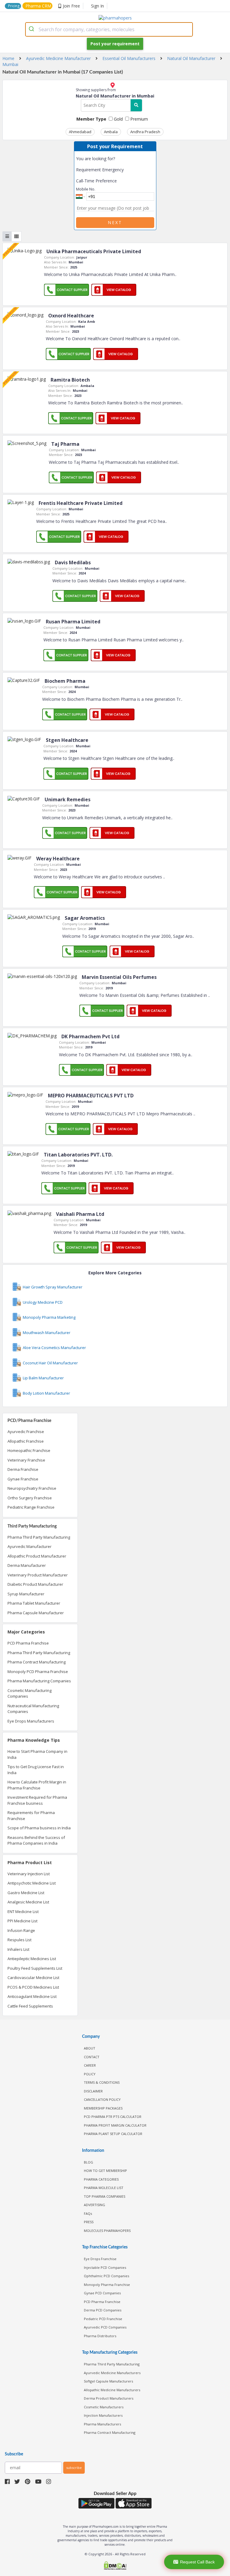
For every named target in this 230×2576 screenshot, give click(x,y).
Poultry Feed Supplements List (35, 1968)
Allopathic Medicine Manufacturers (112, 2390)
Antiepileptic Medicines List (32, 1959)
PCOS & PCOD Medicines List (33, 1987)
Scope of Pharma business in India (39, 1828)
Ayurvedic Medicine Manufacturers (112, 2373)
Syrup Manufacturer (26, 1594)
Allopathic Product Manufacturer (37, 1556)
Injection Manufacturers (103, 2415)
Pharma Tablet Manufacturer (34, 1603)
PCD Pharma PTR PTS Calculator (113, 2117)
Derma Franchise (23, 1469)
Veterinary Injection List (29, 1874)
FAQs (88, 2213)
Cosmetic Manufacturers (104, 2407)
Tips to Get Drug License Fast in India (36, 1770)
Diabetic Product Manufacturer (35, 1584)
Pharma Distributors (100, 2336)
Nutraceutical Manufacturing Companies (33, 1709)
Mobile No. (86, 189)
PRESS (89, 2222)
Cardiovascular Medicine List (33, 1978)
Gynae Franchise (23, 1479)
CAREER (90, 2065)
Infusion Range (21, 1930)
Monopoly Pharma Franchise (107, 2285)
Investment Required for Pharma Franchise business (37, 1800)
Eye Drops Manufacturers (31, 1721)
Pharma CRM (38, 6)
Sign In (97, 6)
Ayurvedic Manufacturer (29, 1546)
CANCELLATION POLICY (102, 2099)
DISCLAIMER (93, 2091)
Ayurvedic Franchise (26, 1432)
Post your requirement (115, 44)
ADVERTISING (94, 2205)
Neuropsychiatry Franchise (32, 1488)
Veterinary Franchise (26, 1460)
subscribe (74, 2468)
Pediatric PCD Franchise (103, 2319)
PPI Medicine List (22, 1921)
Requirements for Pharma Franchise (31, 1816)
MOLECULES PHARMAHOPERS (107, 2231)
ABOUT (90, 2048)
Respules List (19, 1940)
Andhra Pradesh (145, 132)
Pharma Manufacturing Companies (39, 1681)
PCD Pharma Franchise (28, 1643)
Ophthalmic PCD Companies (106, 2276)
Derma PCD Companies (103, 2310)
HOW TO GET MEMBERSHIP (105, 2171)
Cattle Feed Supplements (30, 2006)
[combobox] (109, 29)
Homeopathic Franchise (29, 1450)
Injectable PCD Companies (105, 2267)
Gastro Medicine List (26, 1893)
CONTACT (92, 2057)
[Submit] (32, 29)
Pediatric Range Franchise (31, 1507)
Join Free (71, 6)
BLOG (88, 2162)
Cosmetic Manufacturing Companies (29, 1693)
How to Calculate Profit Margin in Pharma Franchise (37, 1785)
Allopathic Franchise (26, 1441)
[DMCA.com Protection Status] (115, 2566)
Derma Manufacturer (27, 1565)
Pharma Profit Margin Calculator (115, 2125)
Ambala (111, 132)
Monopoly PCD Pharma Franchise (38, 1672)
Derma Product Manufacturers (109, 2398)
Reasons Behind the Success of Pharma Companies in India (36, 1840)
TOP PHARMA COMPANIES (105, 2196)
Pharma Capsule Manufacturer (36, 1613)
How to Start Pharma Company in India (37, 1754)
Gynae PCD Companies (102, 2293)
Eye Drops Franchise (100, 2259)
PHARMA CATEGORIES (101, 2179)
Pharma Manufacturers (102, 2424)
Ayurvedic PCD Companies (105, 2327)
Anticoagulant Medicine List (32, 1996)
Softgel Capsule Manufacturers (108, 2381)
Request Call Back (197, 2562)
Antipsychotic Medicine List (32, 1883)
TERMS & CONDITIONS (102, 2082)
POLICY (90, 2074)
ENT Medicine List (23, 1912)
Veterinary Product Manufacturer (38, 1575)
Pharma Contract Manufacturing (37, 1662)
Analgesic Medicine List (28, 1902)
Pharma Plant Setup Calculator (113, 2134)
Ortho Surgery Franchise (30, 1498)
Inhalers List (18, 1949)
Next (115, 222)
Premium (139, 119)
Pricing (14, 6)
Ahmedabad (80, 132)
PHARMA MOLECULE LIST (104, 2188)
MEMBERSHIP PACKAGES (103, 2108)
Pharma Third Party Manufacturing (39, 1537)
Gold (118, 119)
